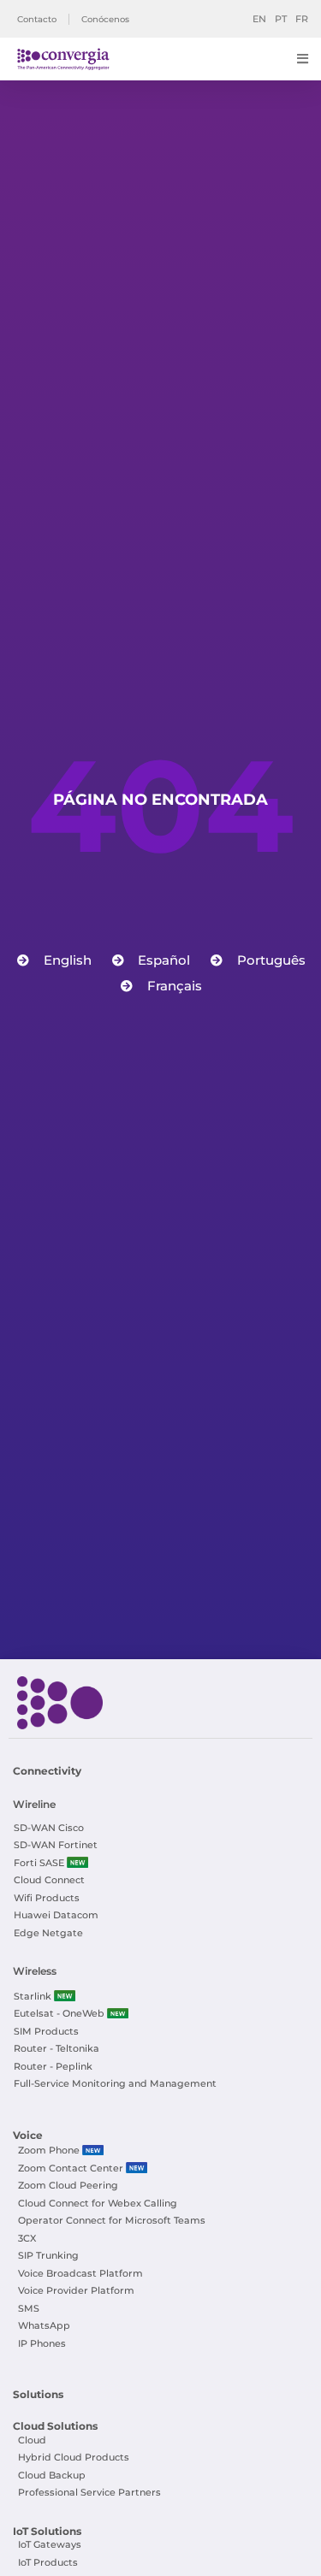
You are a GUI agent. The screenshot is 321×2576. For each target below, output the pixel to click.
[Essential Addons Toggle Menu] (303, 59)
